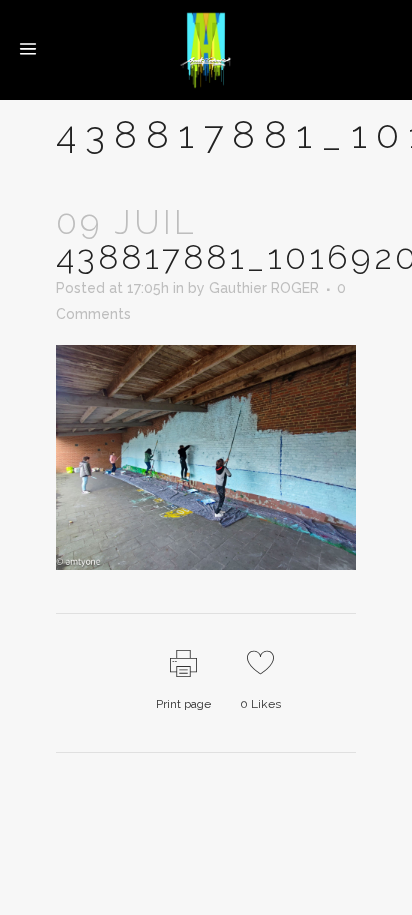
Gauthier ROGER (264, 288)
